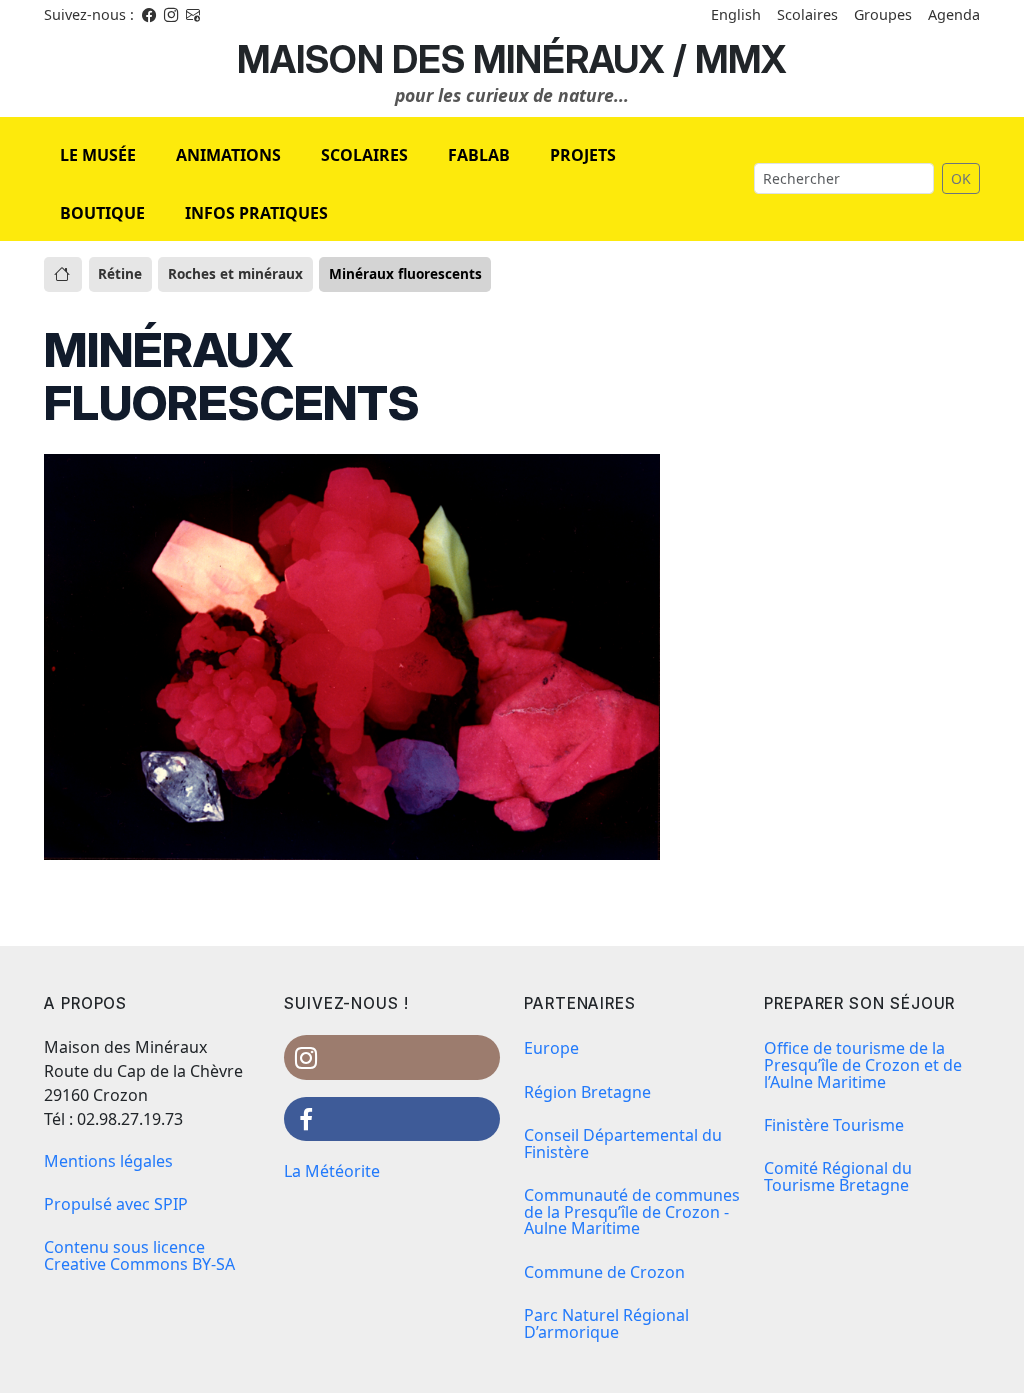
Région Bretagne (587, 1092)
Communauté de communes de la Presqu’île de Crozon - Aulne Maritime (632, 1212)
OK (961, 178)
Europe (551, 1048)
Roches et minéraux (235, 273)
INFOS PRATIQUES (256, 213)
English (736, 14)
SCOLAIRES (364, 155)
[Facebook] (149, 14)
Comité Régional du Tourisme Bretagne (838, 1176)
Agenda (954, 14)
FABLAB (479, 155)
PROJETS (583, 155)
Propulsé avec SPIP (116, 1204)
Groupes (883, 14)
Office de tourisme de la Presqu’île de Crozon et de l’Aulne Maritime (863, 1065)
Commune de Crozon (604, 1272)
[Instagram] (171, 14)
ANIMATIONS (228, 155)
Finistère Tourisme (834, 1125)
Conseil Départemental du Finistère (623, 1143)
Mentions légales (108, 1161)
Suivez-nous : (89, 14)
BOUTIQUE (102, 213)
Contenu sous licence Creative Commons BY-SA (139, 1255)
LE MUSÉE (98, 155)
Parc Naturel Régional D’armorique (606, 1323)
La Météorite (332, 1171)
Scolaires (807, 14)
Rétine (120, 273)
